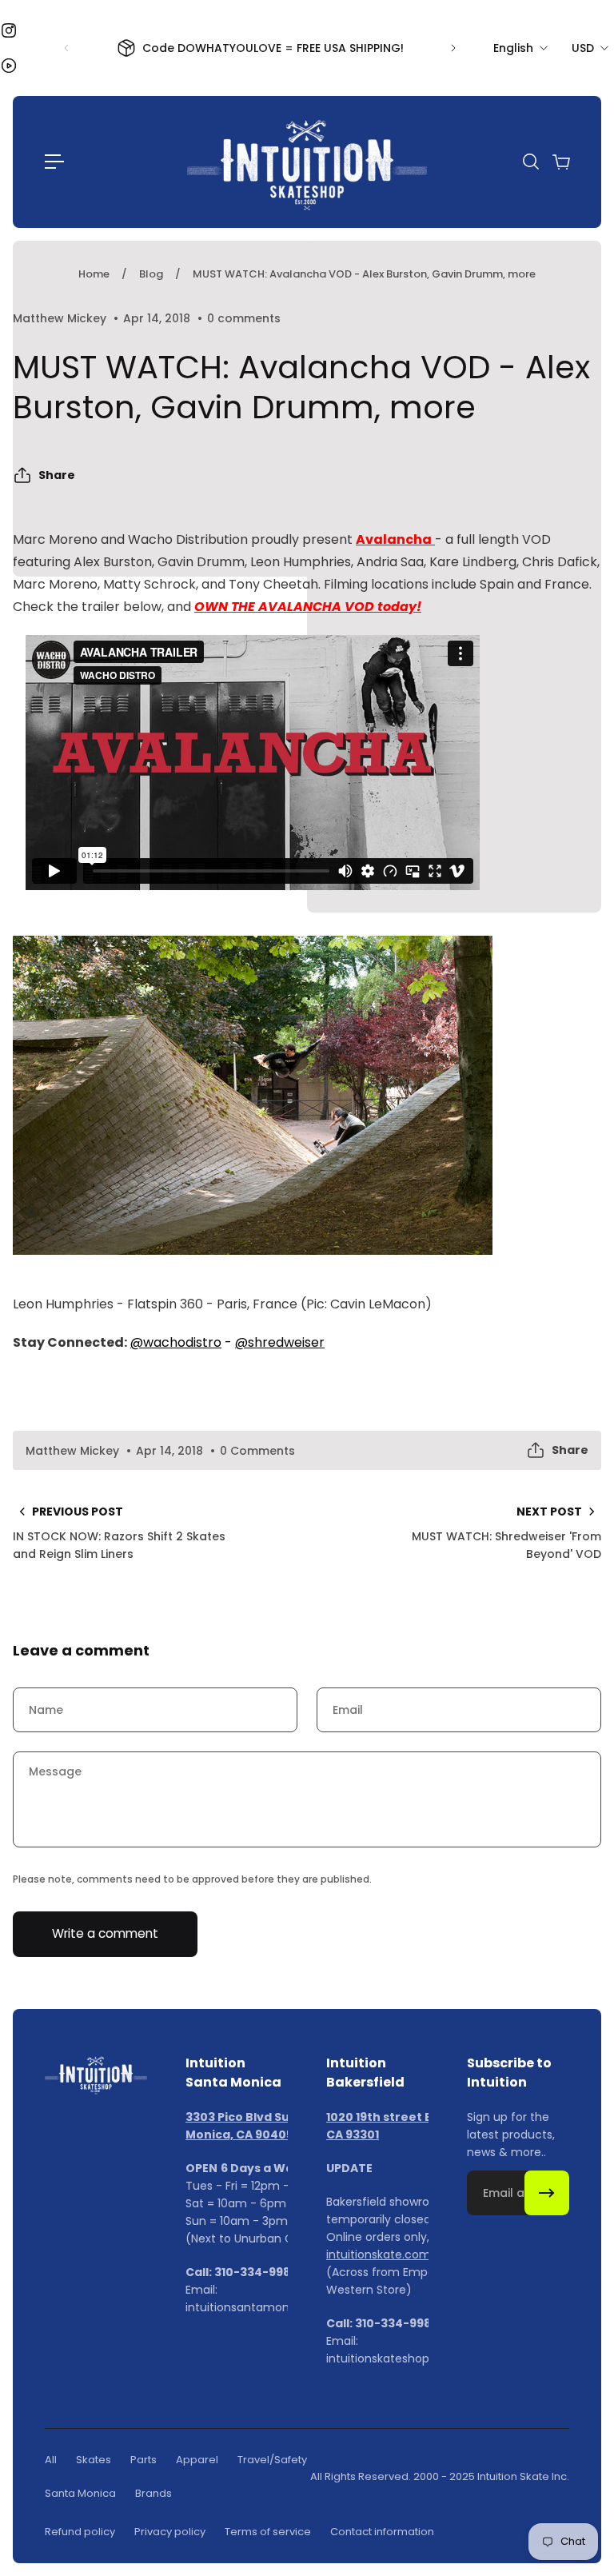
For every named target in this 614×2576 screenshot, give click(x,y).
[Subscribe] (547, 2193)
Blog (151, 274)
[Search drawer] (530, 162)
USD (583, 48)
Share (57, 475)
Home (94, 274)
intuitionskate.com (379, 2254)
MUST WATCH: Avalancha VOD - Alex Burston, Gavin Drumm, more (364, 274)
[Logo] (307, 162)
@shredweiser (280, 1342)
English (513, 48)
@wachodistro (176, 1342)
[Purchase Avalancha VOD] (307, 1095)
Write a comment (105, 1933)
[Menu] (54, 162)
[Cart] (560, 162)
